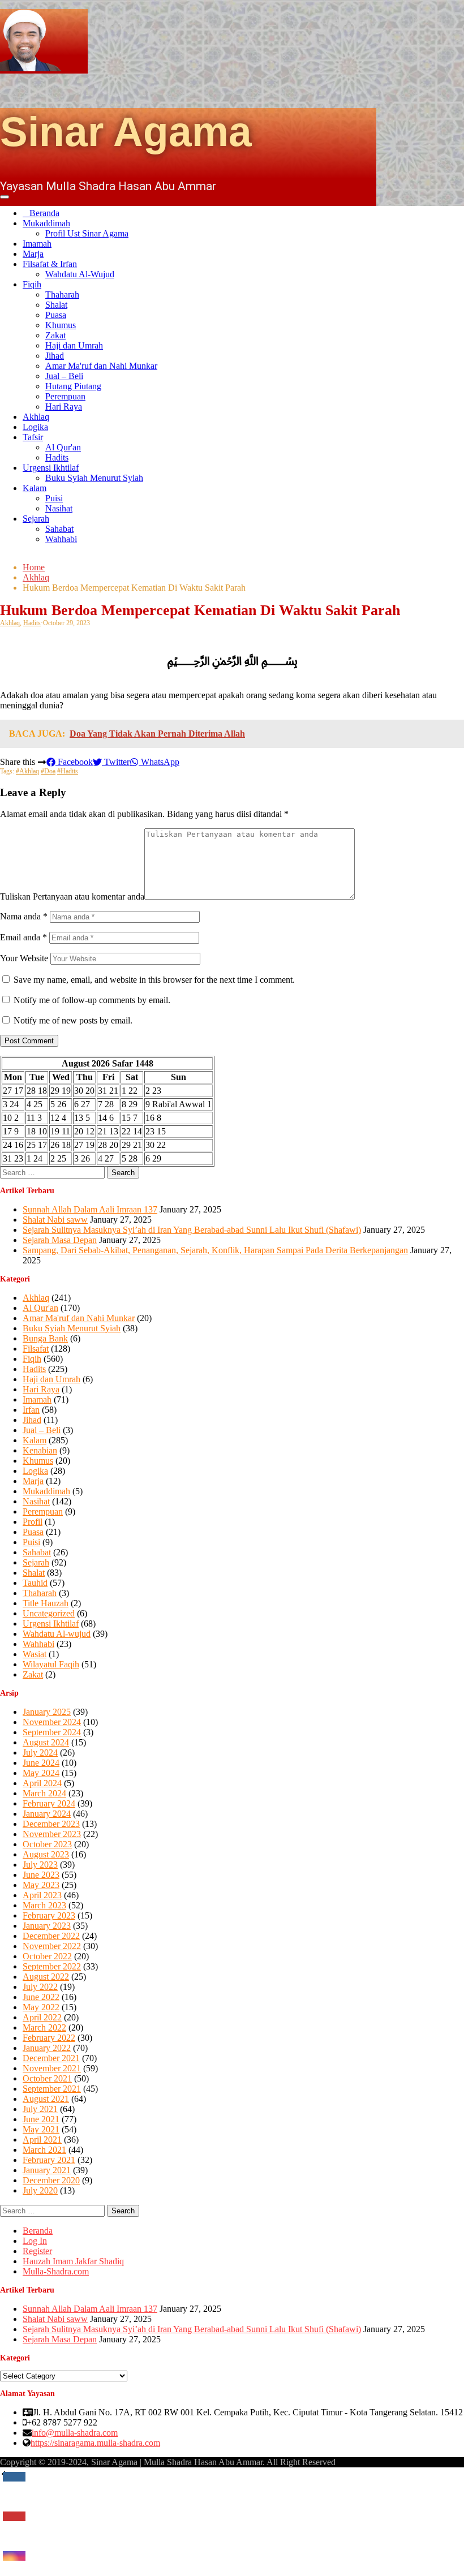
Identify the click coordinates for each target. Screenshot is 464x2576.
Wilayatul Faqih (51, 1664)
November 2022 (52, 1946)
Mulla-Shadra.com (56, 2271)
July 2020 (40, 2190)
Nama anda (24, 916)
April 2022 (42, 2017)
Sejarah (36, 519)
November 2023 (52, 1834)
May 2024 (41, 1773)
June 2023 (41, 1875)
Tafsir (33, 437)
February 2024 (49, 1803)
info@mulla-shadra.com (75, 2433)
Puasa (56, 315)
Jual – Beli (64, 376)
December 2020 (51, 2180)
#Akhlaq (27, 771)
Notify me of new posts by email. (73, 1020)
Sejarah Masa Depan (60, 1240)
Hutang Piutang (73, 386)
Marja (33, 254)
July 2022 (40, 1987)
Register (37, 2251)
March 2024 (44, 1793)
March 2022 (44, 2027)
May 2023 (41, 1885)
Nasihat (59, 508)
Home (34, 567)
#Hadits (68, 771)
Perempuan (65, 396)
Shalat (56, 305)
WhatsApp (159, 762)
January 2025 (47, 1712)
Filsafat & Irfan (50, 264)
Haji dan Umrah (74, 345)
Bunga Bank (45, 1338)
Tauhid (35, 1583)
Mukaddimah (46, 223)
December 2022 (51, 1936)
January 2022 (47, 2048)
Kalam (35, 488)
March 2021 (44, 2150)
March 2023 (44, 1905)
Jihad (55, 356)
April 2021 (42, 2140)
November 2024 (52, 1722)
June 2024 (41, 1763)
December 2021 (51, 2058)
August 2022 (46, 1977)
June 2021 (41, 2119)
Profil (33, 1522)
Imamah (37, 244)
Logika (35, 427)
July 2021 (40, 2109)
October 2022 (47, 1956)
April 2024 (42, 1783)
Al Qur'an (63, 447)
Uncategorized (49, 1613)
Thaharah (62, 294)
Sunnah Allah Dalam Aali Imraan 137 (90, 1209)
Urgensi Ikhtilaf (51, 468)
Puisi (54, 498)
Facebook (74, 762)
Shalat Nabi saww (55, 1220)
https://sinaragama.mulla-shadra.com (95, 2443)
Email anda (23, 937)
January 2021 (47, 2170)
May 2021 (41, 2129)
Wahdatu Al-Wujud (80, 274)
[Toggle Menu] (5, 197)
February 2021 (49, 2160)
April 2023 (42, 1895)
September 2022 (52, 1966)
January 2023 (47, 1926)
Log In (35, 2241)
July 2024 (40, 1753)
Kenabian (40, 1450)
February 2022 (49, 2038)
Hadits (57, 457)
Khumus (61, 325)
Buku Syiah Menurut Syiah (94, 478)
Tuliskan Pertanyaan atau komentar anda (72, 896)
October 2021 (47, 2078)
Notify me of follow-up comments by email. (92, 1000)
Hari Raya (64, 407)
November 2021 (52, 2068)
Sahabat (59, 529)
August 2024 (46, 1742)
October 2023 (47, 1844)
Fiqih (32, 284)
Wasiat (35, 1654)
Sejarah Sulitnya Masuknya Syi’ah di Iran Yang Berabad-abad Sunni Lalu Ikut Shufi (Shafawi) (192, 1230)
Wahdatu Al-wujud (57, 1634)
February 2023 (49, 1915)
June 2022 (41, 1997)
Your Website (24, 958)
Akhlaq (36, 417)
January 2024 (47, 1814)
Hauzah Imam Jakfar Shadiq (73, 2261)
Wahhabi (61, 539)
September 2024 (52, 1732)
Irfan (31, 1410)
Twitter (116, 762)
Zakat (55, 335)
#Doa (48, 771)
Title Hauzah (46, 1603)
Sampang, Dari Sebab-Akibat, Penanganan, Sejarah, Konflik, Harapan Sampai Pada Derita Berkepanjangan (215, 1250)
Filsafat (36, 1349)
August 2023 (46, 1854)
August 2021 (46, 2099)
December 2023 (51, 1824)
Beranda (44, 213)
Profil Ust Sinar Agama (87, 233)
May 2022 (41, 2007)
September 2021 (52, 2089)
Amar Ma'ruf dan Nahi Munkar (101, 366)
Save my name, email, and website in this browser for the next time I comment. (154, 980)
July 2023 (40, 1865)
